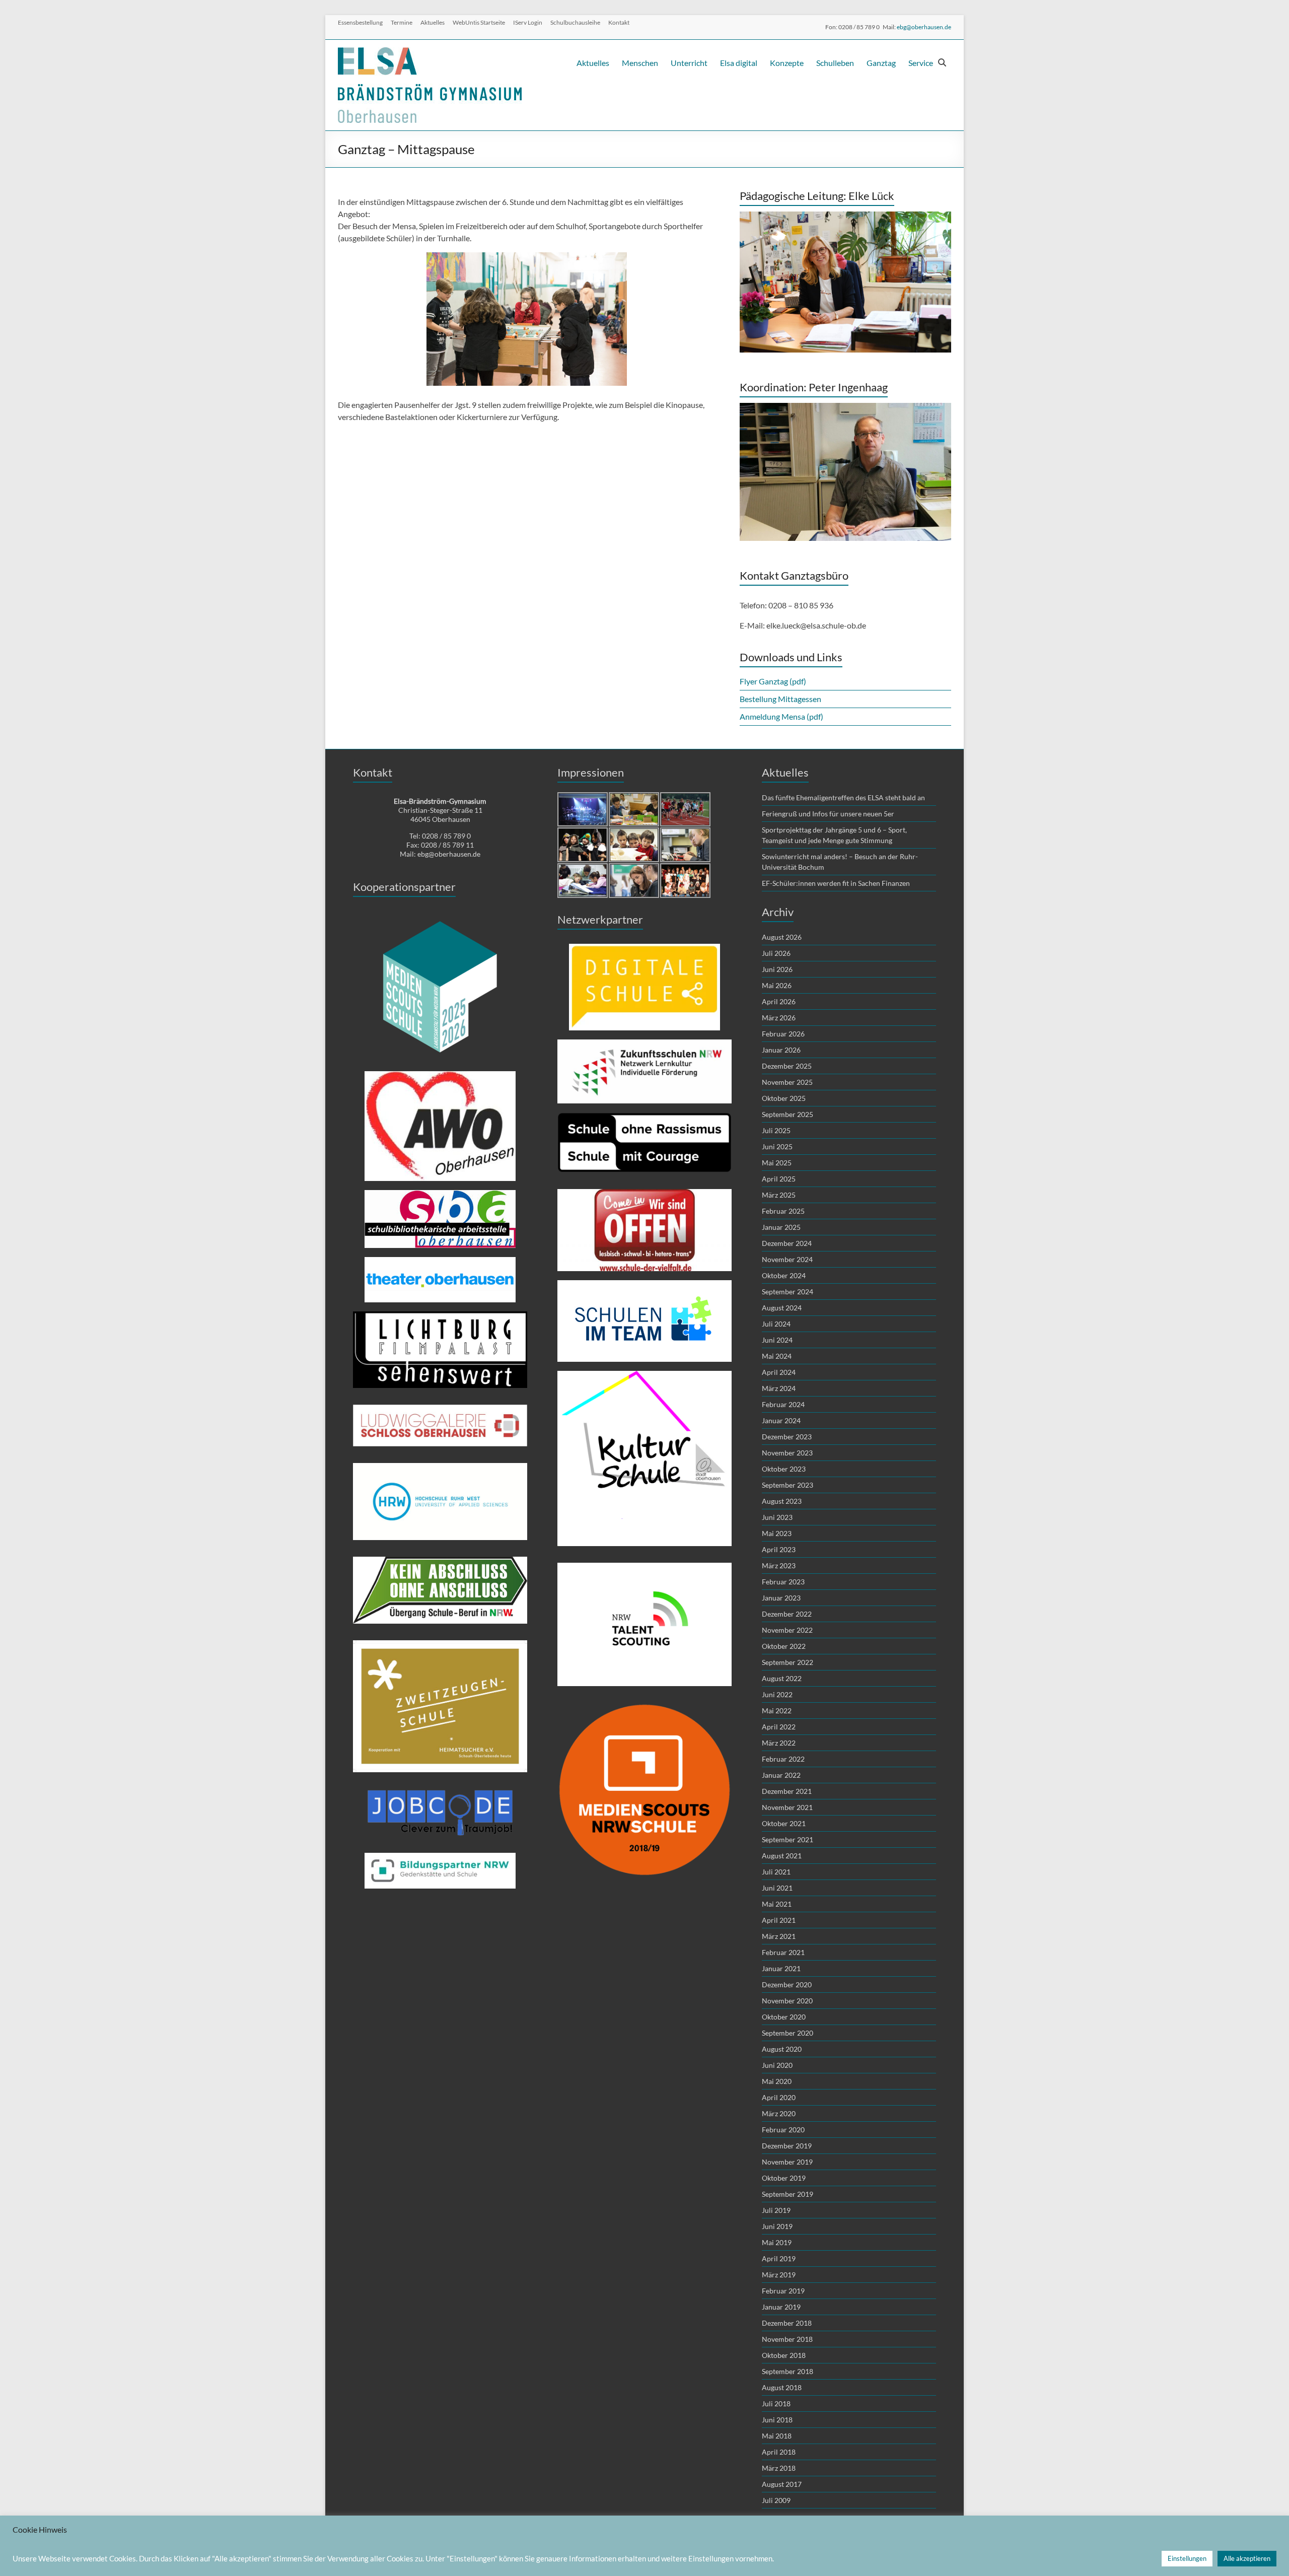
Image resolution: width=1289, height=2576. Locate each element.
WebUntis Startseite (479, 22)
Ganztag (881, 63)
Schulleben (835, 63)
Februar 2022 (783, 1759)
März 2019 (779, 2275)
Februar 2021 (783, 1952)
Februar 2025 (783, 1211)
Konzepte (787, 63)
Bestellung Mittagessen (780, 699)
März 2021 (779, 1936)
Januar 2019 (781, 2307)
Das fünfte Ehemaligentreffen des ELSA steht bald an (843, 797)
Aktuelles (433, 22)
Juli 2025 (776, 1130)
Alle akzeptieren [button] (1247, 2558)
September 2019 (787, 2194)
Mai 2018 (777, 2436)
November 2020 (787, 2001)
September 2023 (787, 1485)
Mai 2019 (777, 2242)
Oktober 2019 (784, 2178)
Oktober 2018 (784, 2355)
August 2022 (782, 1678)
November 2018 (787, 2339)
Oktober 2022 (784, 1646)
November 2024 (787, 1259)
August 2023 (782, 1501)
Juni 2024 (777, 1340)
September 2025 (787, 1114)
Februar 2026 (783, 1034)
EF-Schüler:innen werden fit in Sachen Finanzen (836, 883)
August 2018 (782, 2387)
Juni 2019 (777, 2226)
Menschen (640, 63)
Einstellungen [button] (1187, 2558)
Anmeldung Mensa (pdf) (782, 716)
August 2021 (782, 1856)
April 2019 (779, 2258)
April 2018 (779, 2452)
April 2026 (779, 1001)
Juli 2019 (776, 2210)
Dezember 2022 (787, 1614)
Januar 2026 (781, 1050)
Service (921, 63)
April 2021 (779, 1920)
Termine (402, 22)
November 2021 (787, 1807)
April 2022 (779, 1727)
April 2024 (779, 1372)
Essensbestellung (360, 22)
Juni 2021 (777, 1888)
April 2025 (779, 1179)
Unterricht (689, 63)
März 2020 (779, 2113)
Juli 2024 (776, 1324)
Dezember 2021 (787, 1791)
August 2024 (782, 1308)
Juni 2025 (777, 1146)
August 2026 (782, 937)
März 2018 (779, 2468)
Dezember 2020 (787, 1985)
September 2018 (787, 2371)
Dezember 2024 (787, 1243)
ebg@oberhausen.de (924, 27)
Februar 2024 (783, 1404)
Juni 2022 (777, 1694)
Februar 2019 (783, 2291)
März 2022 (779, 1743)
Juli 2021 (776, 1872)
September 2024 (787, 1292)
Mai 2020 (777, 2081)
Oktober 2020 (784, 2017)
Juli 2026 (776, 953)
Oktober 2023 (784, 1469)
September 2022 (787, 1662)
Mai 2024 (777, 1356)
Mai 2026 (777, 985)
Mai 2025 (777, 1163)
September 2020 (787, 2033)
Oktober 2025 (784, 1098)
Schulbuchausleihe (575, 22)
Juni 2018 (777, 2420)
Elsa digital (739, 63)
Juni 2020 (777, 2065)
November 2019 (787, 2162)
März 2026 (779, 1018)
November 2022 (787, 1630)
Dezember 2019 (787, 2146)
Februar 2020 (783, 2130)
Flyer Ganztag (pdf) (773, 681)
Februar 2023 (783, 1582)
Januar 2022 (781, 1775)
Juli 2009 (776, 2500)
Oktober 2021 (784, 1823)
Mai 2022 (777, 1711)
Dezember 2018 (787, 2323)
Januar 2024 (781, 1420)
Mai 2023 (777, 1533)
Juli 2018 (776, 2404)
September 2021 (787, 1839)
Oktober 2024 (784, 1275)
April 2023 (779, 1549)
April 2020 (779, 2097)
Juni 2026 (777, 969)
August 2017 (782, 2484)
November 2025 (787, 1082)
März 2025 (779, 1195)
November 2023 (787, 1453)
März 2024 (779, 1388)
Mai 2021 (777, 1904)
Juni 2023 (777, 1517)
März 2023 (779, 1565)
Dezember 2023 (787, 1437)
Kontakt (619, 22)
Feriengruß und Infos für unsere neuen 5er (828, 814)
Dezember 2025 (787, 1066)
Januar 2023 (781, 1598)
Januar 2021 (781, 1968)
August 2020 (782, 2049)
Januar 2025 (781, 1227)
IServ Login (528, 22)
